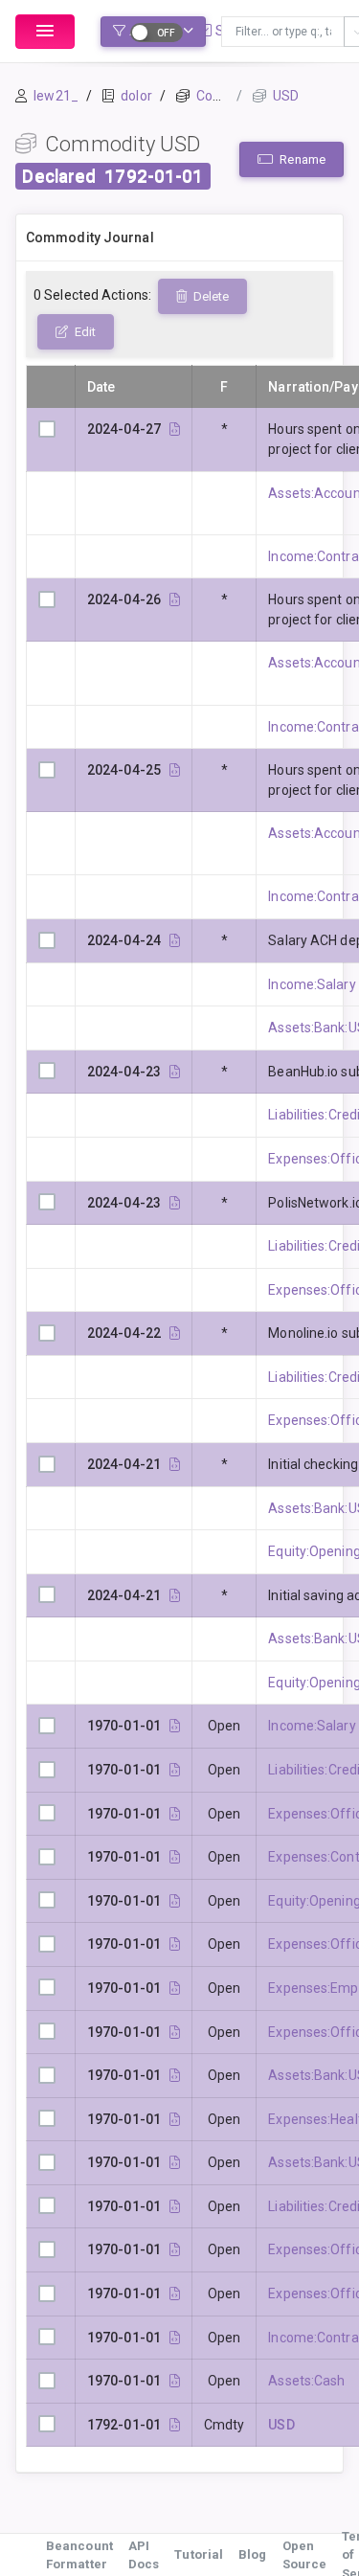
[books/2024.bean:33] (175, 429)
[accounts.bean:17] (175, 2032)
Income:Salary (312, 984)
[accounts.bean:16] (175, 2294)
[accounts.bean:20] (175, 2249)
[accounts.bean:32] (175, 1901)
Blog (252, 2554)
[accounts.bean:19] (175, 1944)
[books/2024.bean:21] (175, 940)
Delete (210, 296)
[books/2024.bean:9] (175, 1333)
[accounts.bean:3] (175, 2075)
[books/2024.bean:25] (175, 770)
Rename (301, 159)
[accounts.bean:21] (175, 2119)
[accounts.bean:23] (175, 1857)
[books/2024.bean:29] (175, 599)
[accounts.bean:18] (175, 1814)
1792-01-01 (154, 176)
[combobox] (283, 32)
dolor (136, 96)
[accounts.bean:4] (175, 2162)
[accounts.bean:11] (175, 2206)
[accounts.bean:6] (175, 2381)
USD (286, 96)
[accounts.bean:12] (175, 1770)
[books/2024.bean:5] (175, 1595)
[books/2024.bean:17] (175, 1072)
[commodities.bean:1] (175, 2425)
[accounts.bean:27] (175, 2338)
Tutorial (199, 2554)
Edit (84, 332)
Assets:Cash (306, 2381)
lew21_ (56, 96)
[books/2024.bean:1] (175, 1464)
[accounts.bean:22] (175, 1988)
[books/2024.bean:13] (175, 1203)
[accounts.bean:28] (175, 1726)
